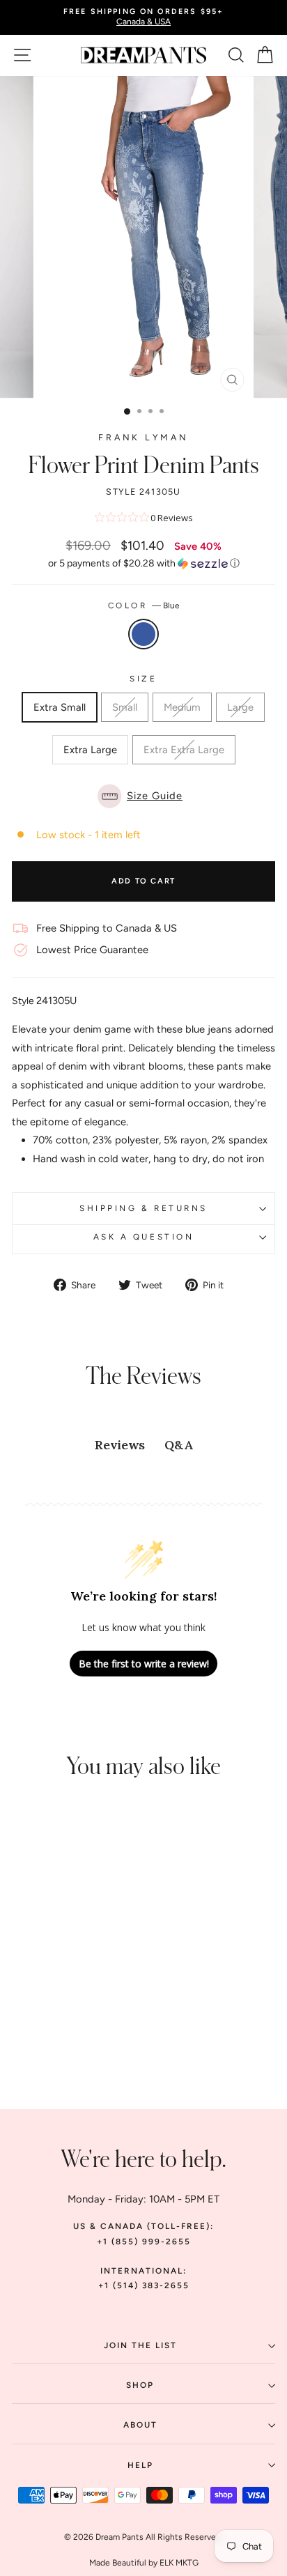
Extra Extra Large (184, 750)
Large (240, 707)
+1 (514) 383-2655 (144, 2285)
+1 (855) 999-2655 (144, 2242)
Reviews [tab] (120, 1445)
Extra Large (90, 750)
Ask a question (143, 1237)
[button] (143, 564)
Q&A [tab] (179, 1445)
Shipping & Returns (143, 1208)
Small (125, 707)
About (140, 2425)
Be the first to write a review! (144, 1664)
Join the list (140, 2345)
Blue (143, 634)
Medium (182, 707)
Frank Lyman (143, 437)
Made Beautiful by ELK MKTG (144, 2563)
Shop (140, 2385)
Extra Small (60, 707)
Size (143, 679)
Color (143, 606)
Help (140, 2465)
